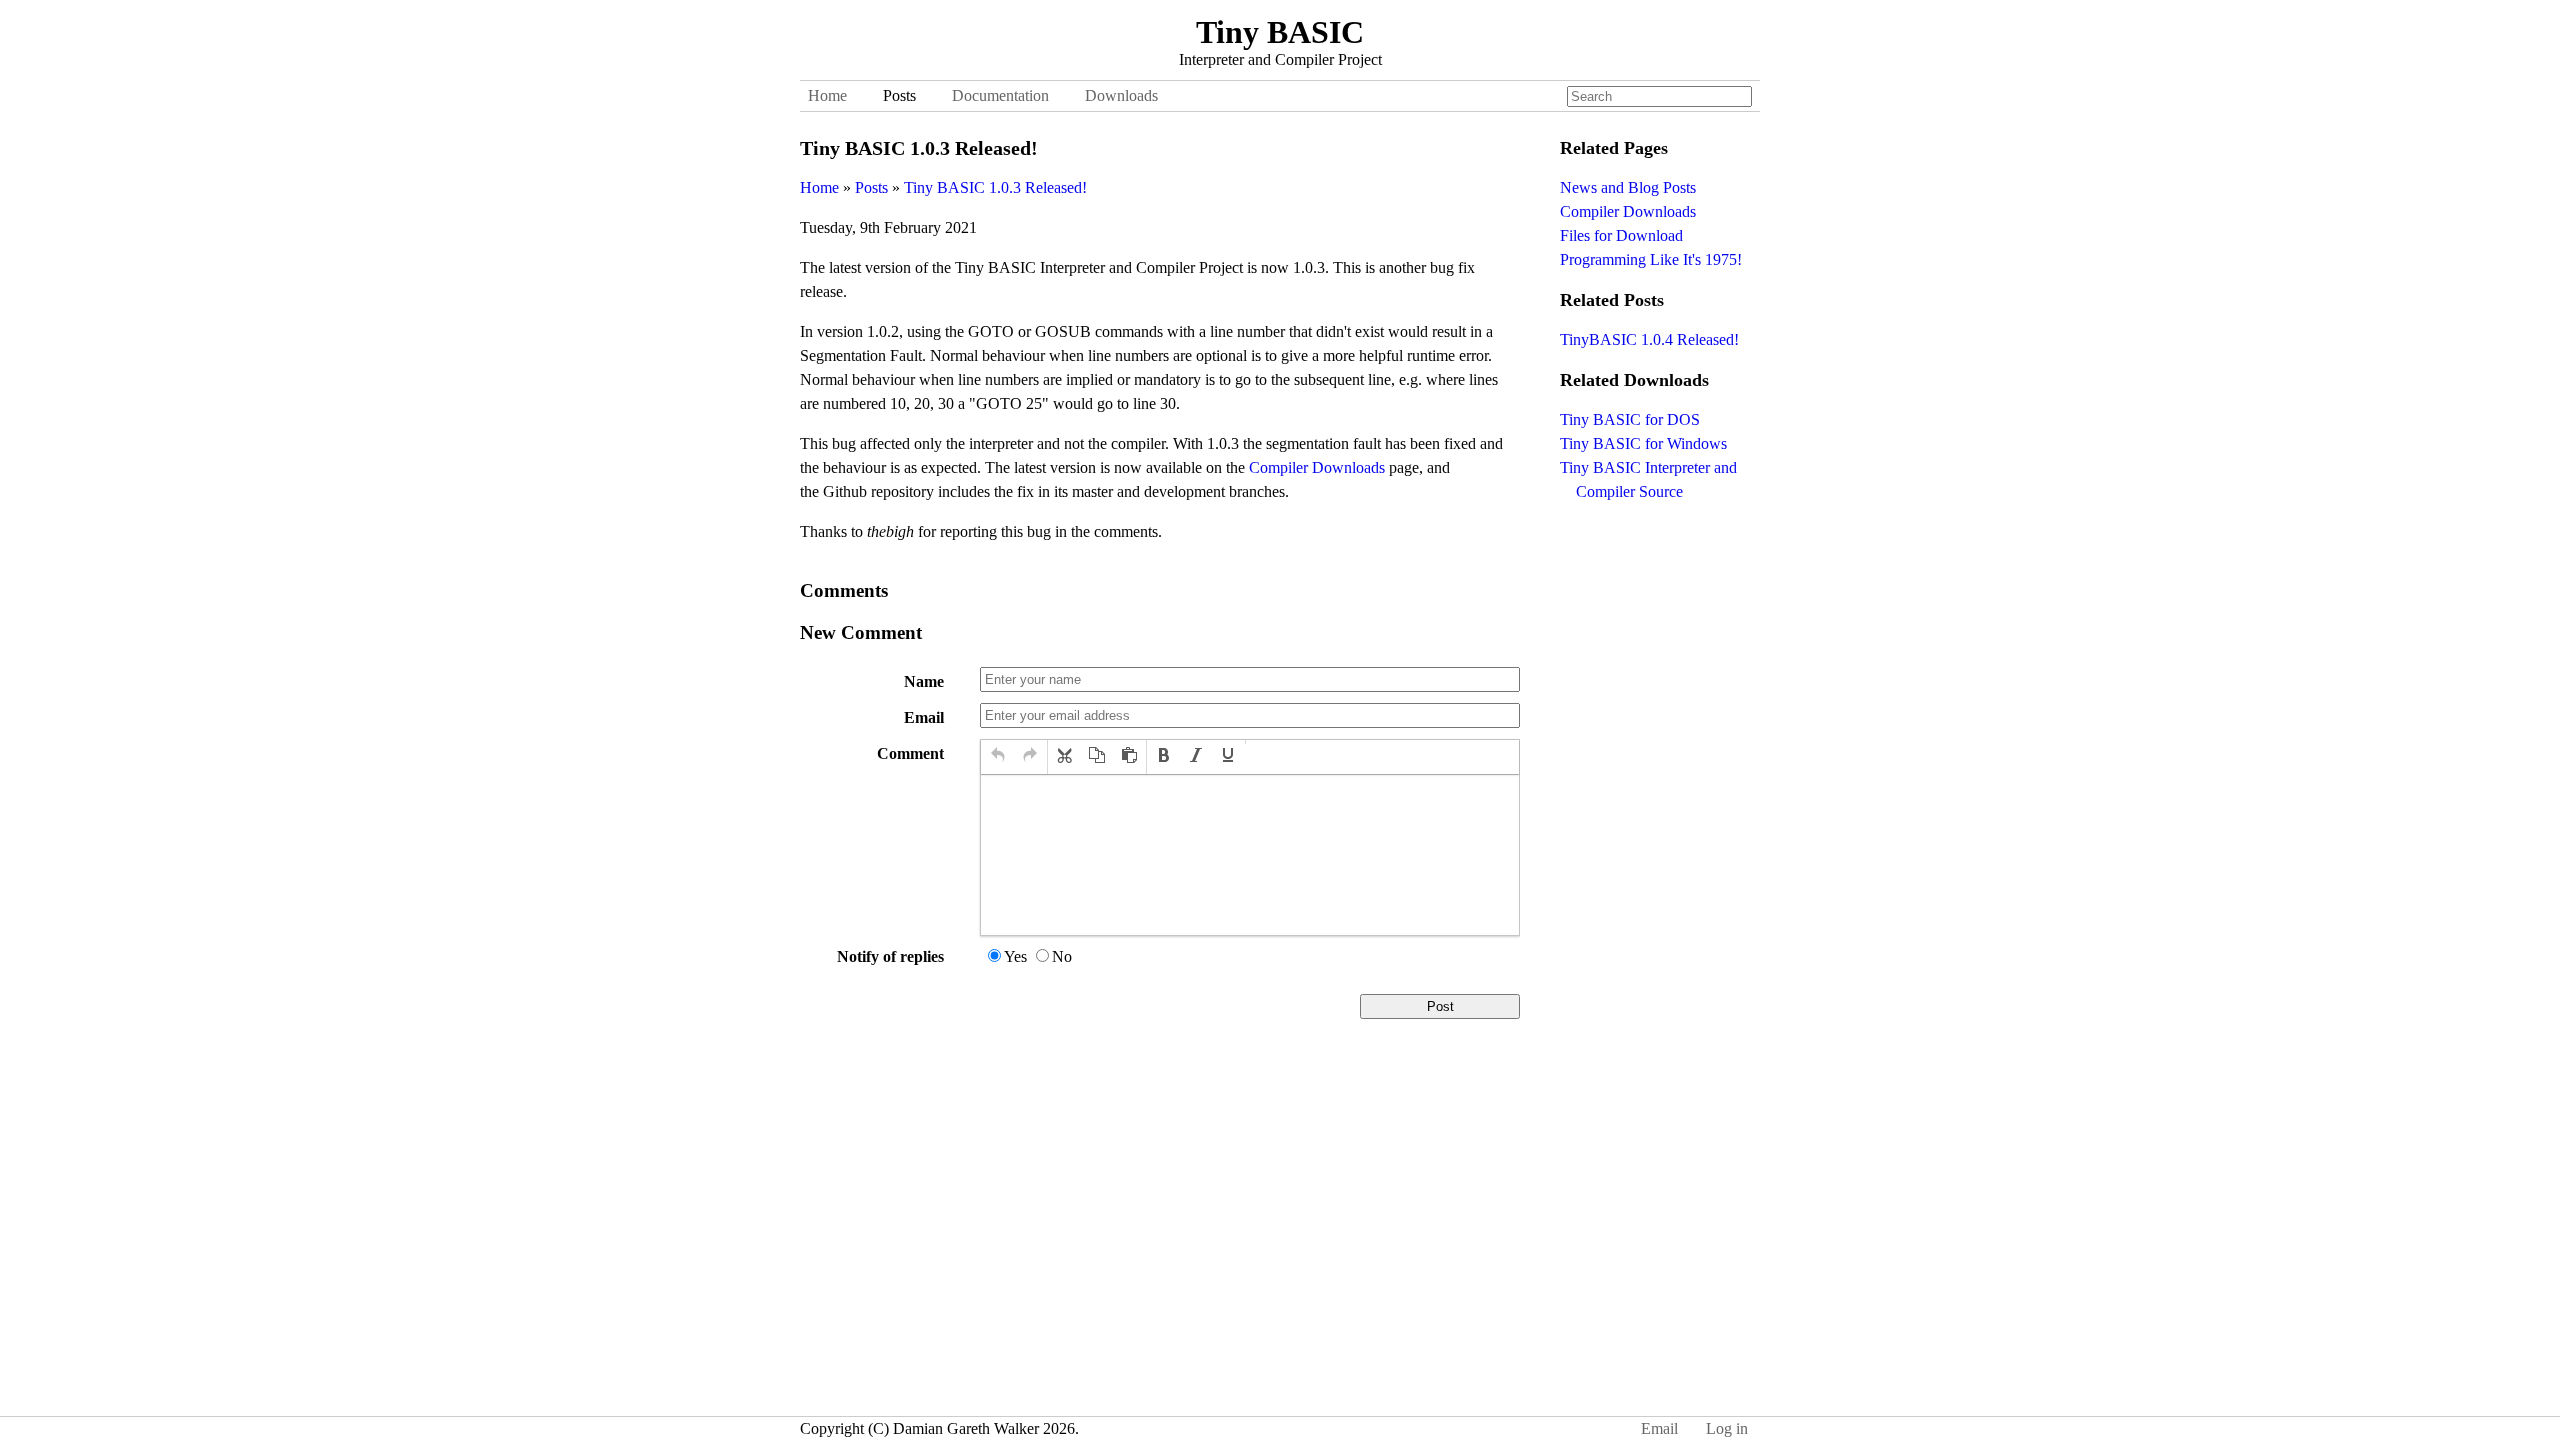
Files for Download (1621, 235)
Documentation (1000, 95)
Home (827, 95)
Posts (899, 95)
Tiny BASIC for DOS (1630, 419)
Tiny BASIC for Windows (1643, 443)
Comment (910, 753)
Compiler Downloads (1317, 467)
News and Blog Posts (1628, 187)
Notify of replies (890, 956)
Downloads (1121, 95)
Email (924, 717)
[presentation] (998, 757)
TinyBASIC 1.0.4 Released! (1649, 339)
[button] (998, 757)
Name (924, 681)
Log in (1727, 1428)
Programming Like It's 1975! (1651, 259)
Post (1440, 1006)
